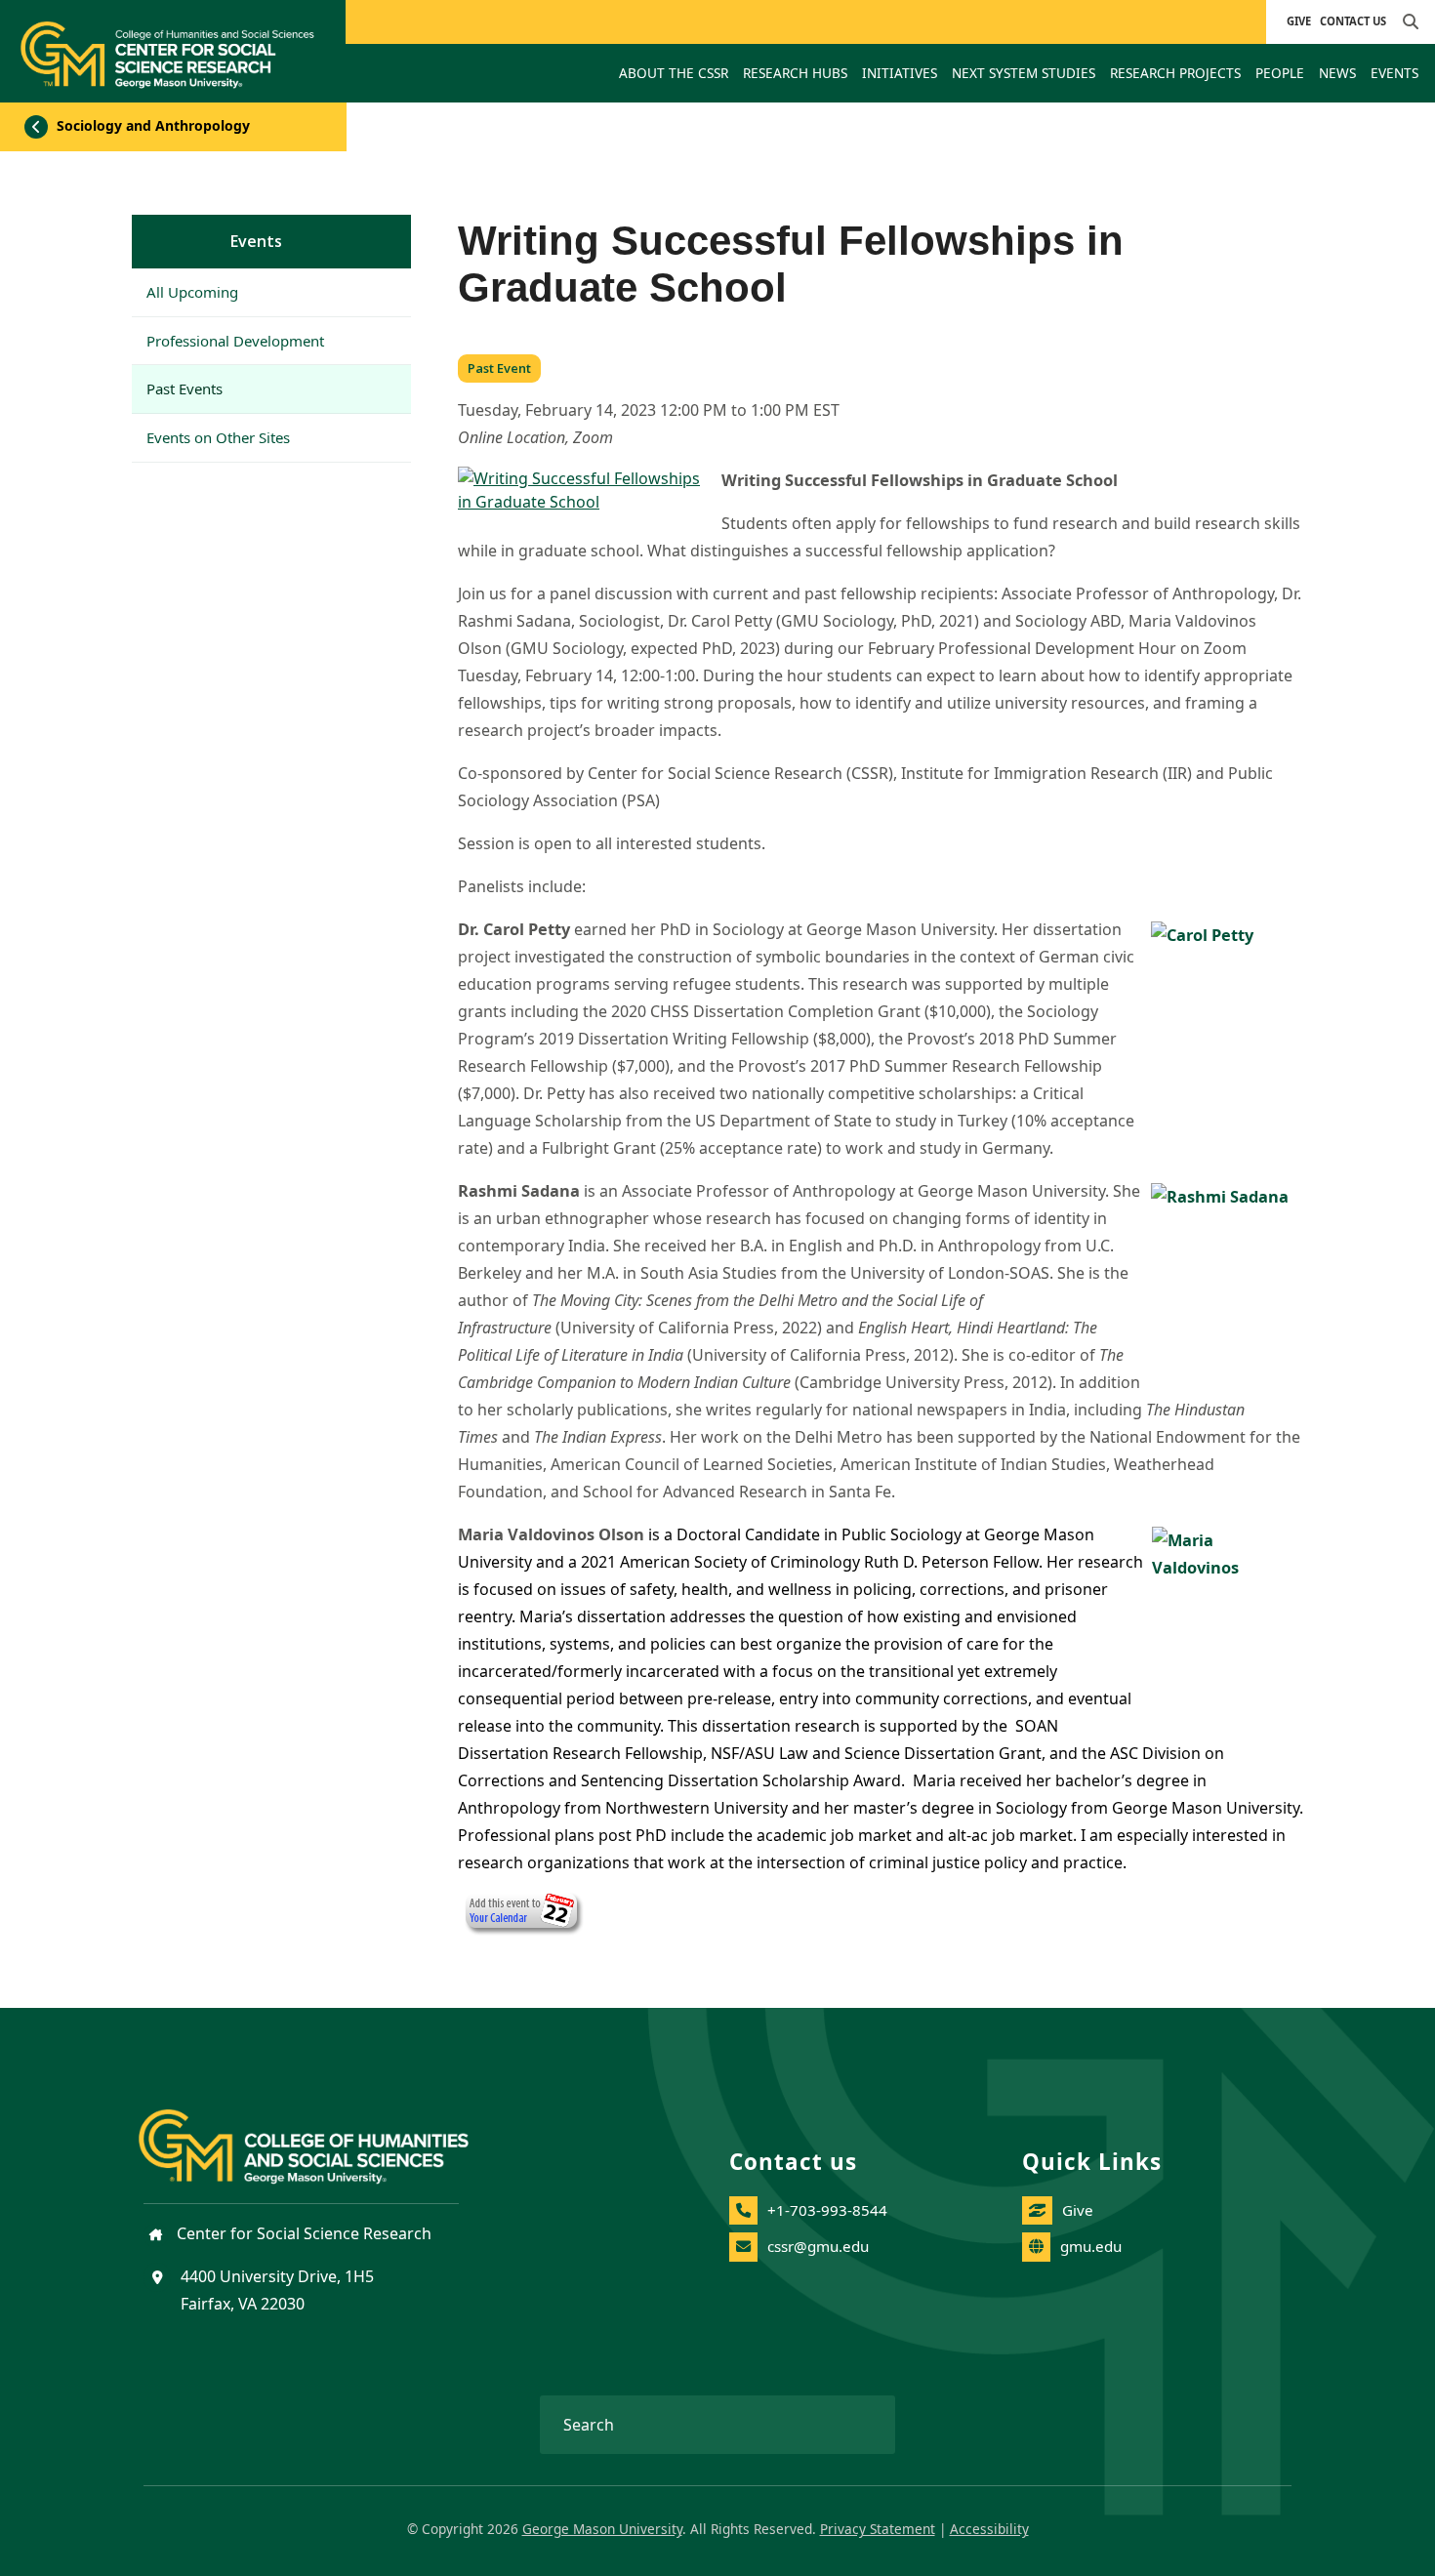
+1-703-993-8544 (827, 2210)
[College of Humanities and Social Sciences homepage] (323, 2136)
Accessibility (989, 2529)
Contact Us (1353, 21)
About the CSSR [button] (674, 73)
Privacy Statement (878, 2529)
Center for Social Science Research (302, 2233)
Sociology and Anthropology (151, 125)
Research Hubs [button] (795, 73)
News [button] (1337, 73)
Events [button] (1394, 73)
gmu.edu (1091, 2246)
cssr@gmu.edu (818, 2246)
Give (1299, 21)
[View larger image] (580, 492)
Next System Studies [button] (1024, 73)
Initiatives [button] (900, 73)
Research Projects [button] (1175, 73)
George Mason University (602, 2529)
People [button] (1280, 73)
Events (256, 241)
